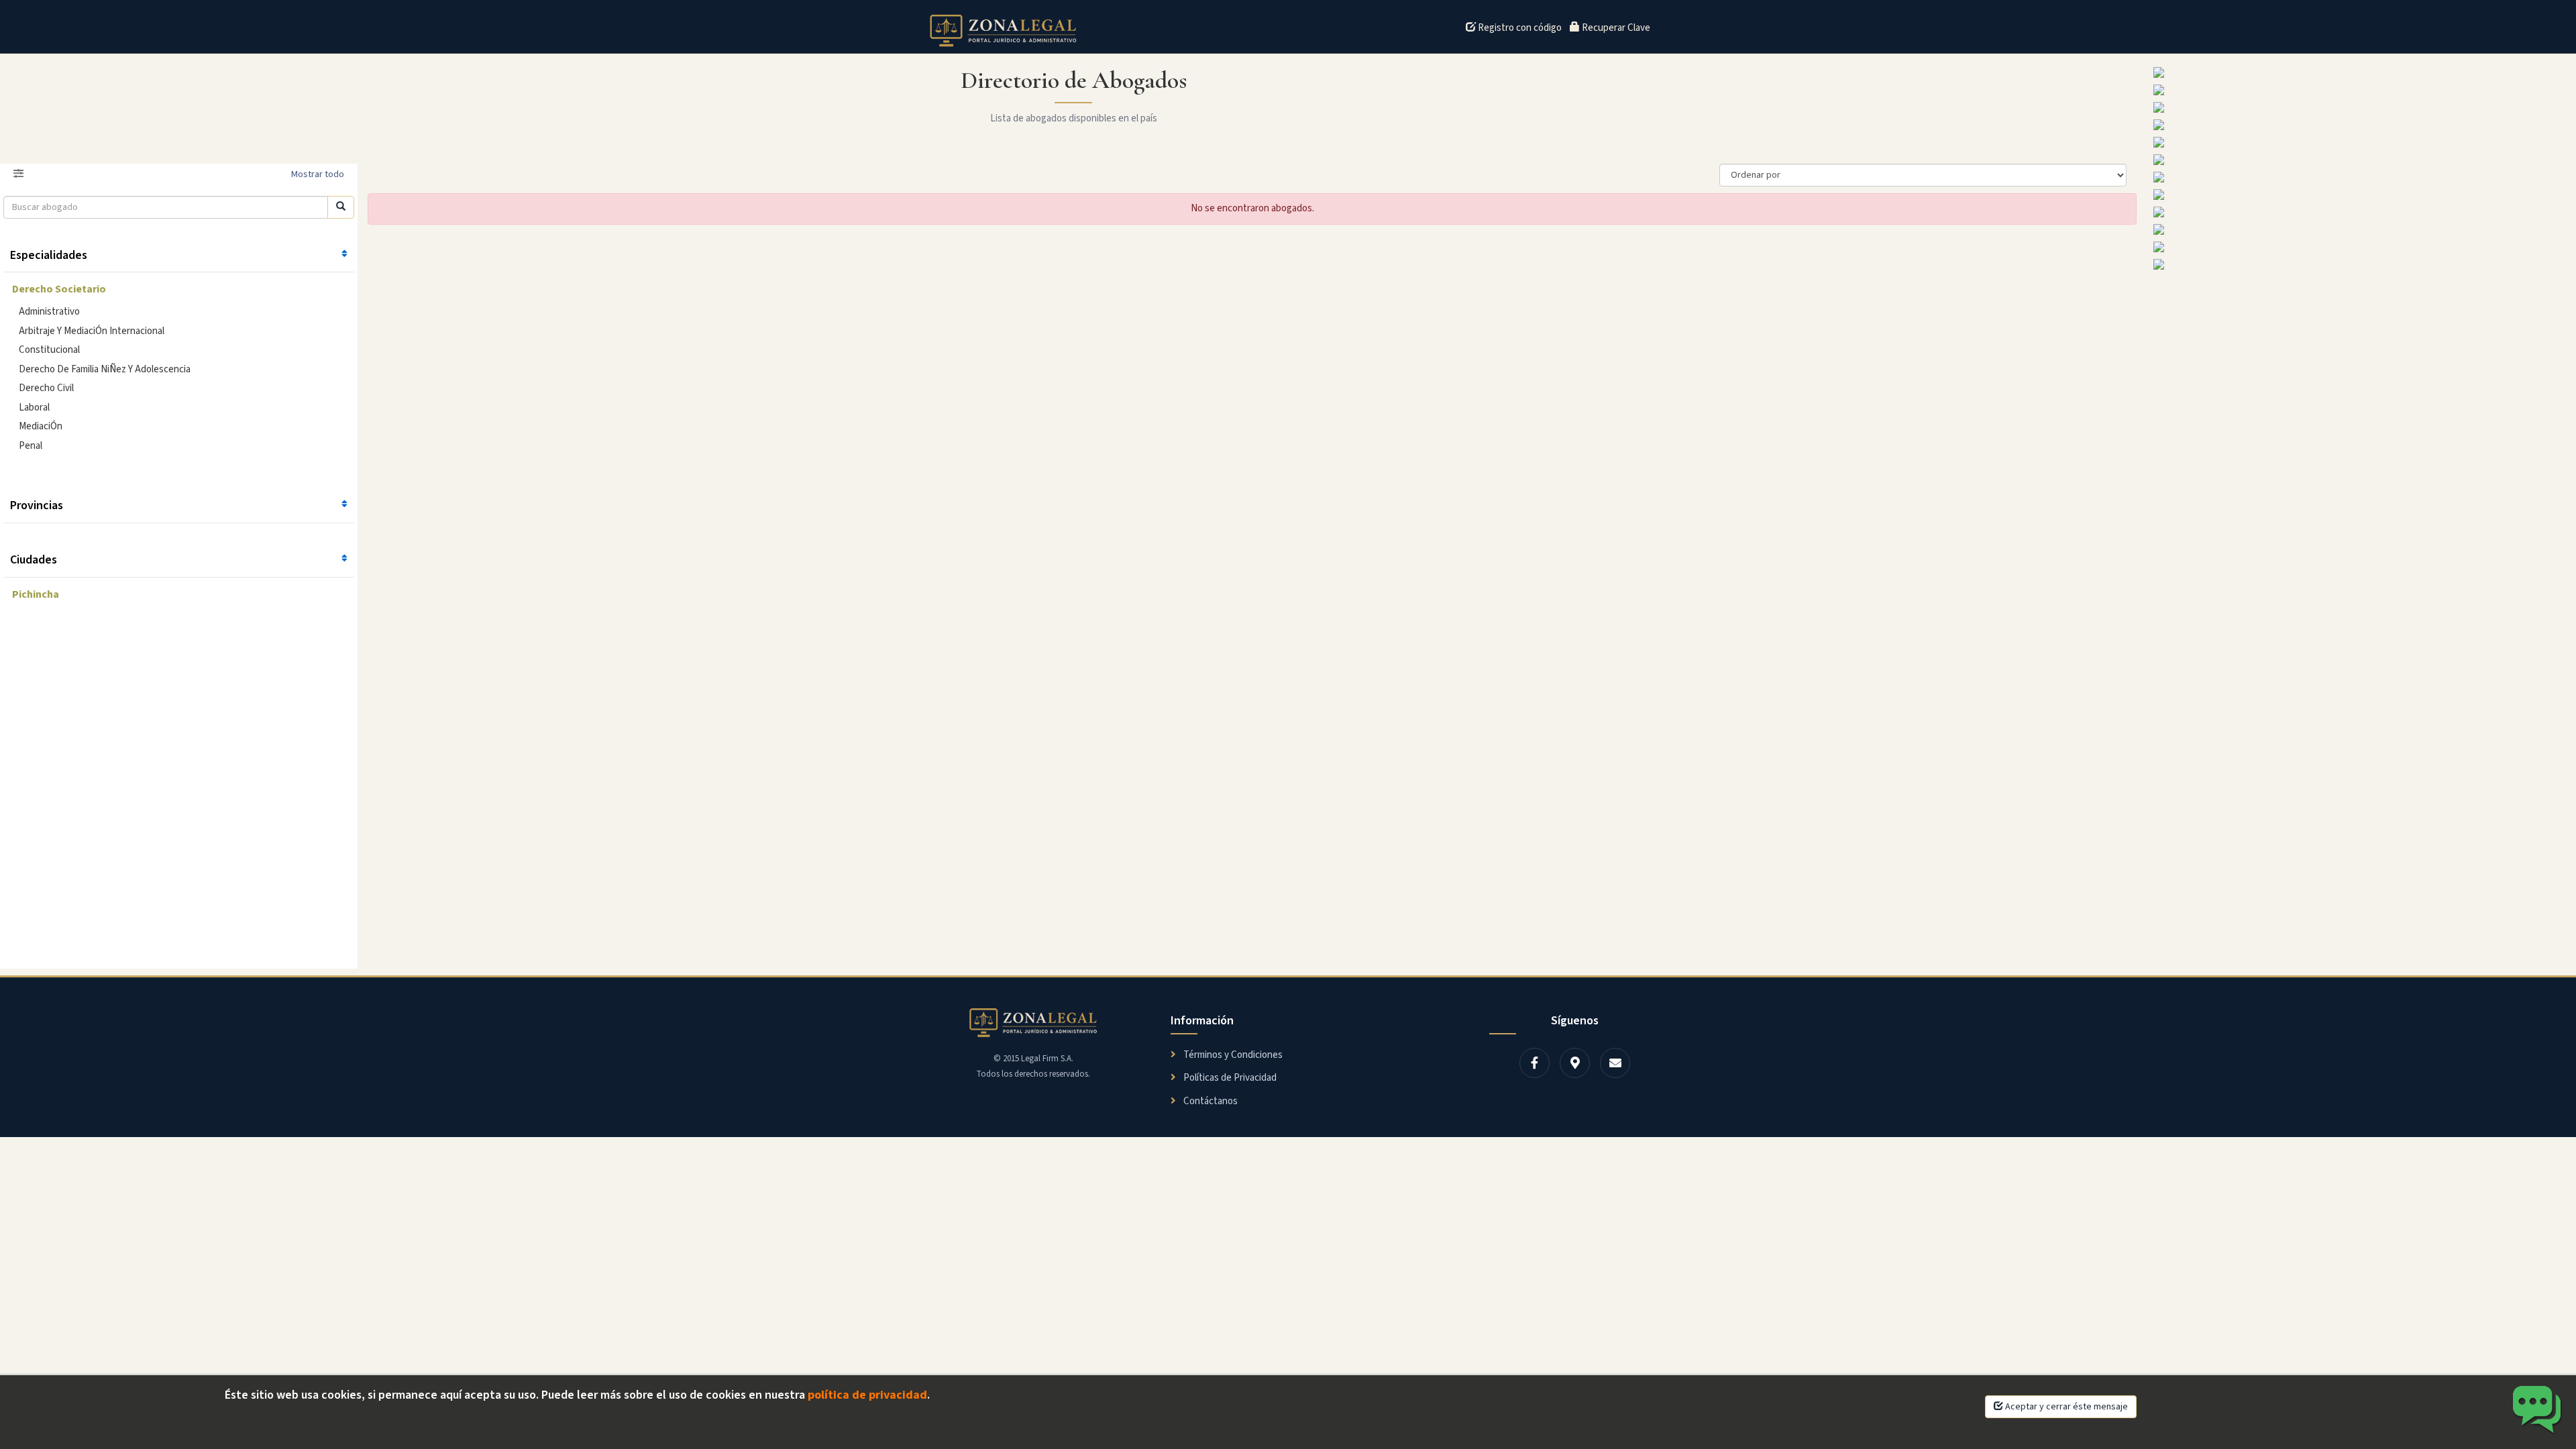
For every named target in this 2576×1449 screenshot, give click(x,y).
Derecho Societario (59, 289)
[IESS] (2361, 72)
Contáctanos (1210, 1101)
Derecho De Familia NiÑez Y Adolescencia (105, 369)
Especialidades (49, 255)
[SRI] (2361, 264)
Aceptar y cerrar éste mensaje (2065, 1407)
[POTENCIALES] (2361, 177)
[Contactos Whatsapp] (2537, 1410)
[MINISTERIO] (2361, 229)
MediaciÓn (41, 426)
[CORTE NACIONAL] (2361, 142)
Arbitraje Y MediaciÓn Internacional (92, 331)
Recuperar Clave (1615, 28)
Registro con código (1519, 28)
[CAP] (2361, 247)
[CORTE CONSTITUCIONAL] (2361, 125)
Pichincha (36, 594)
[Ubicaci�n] (1575, 1063)
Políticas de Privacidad (1229, 1078)
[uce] (2361, 195)
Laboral (34, 408)
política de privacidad (867, 1395)
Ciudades (34, 560)
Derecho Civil (46, 388)
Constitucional (49, 350)
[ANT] (2361, 212)
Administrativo (49, 312)
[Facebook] (1535, 1063)
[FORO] (2361, 107)
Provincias (37, 505)
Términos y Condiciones (1232, 1055)
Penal (31, 446)
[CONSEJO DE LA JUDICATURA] (2361, 90)
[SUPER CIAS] (2361, 160)
